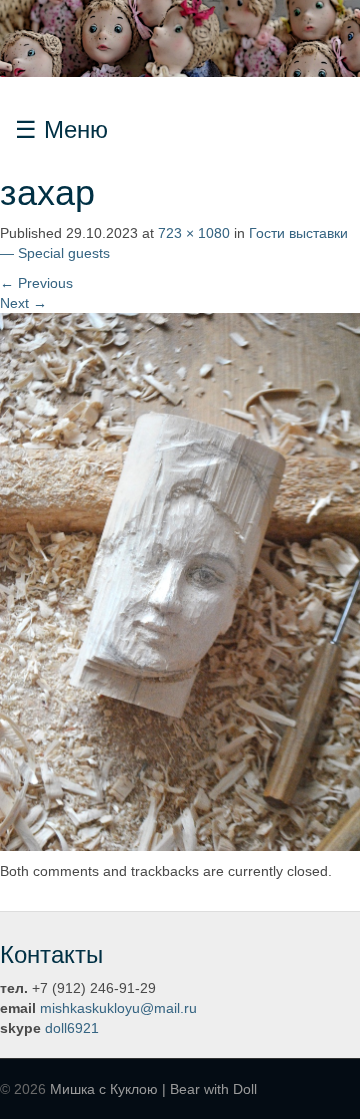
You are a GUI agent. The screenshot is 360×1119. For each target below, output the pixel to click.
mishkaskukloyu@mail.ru (118, 1008)
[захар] (180, 580)
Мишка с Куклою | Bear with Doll (153, 1089)
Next (23, 303)
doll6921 (72, 1028)
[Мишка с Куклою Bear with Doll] (180, 37)
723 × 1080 (194, 233)
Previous (36, 283)
